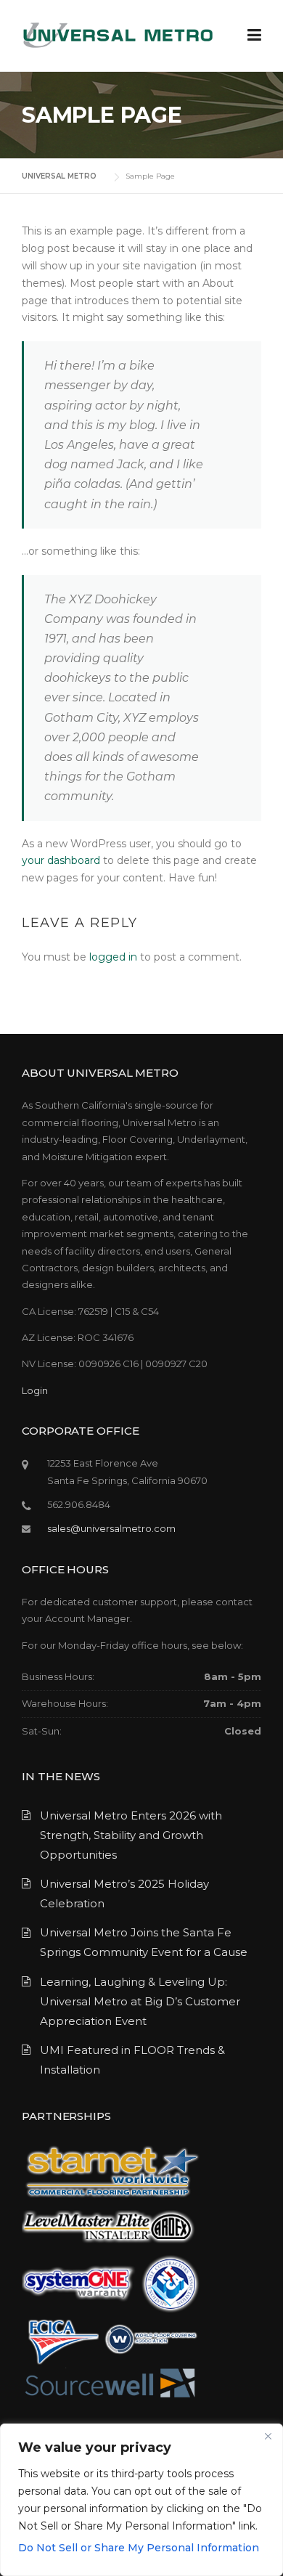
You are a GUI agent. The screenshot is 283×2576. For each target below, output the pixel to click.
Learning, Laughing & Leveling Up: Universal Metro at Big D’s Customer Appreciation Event (140, 2001)
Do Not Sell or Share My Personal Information (139, 2548)
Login (35, 1390)
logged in (113, 957)
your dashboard (61, 860)
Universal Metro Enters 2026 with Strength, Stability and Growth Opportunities (131, 1835)
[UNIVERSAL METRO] (118, 35)
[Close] (268, 2436)
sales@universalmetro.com (111, 1528)
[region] (141, 2500)
